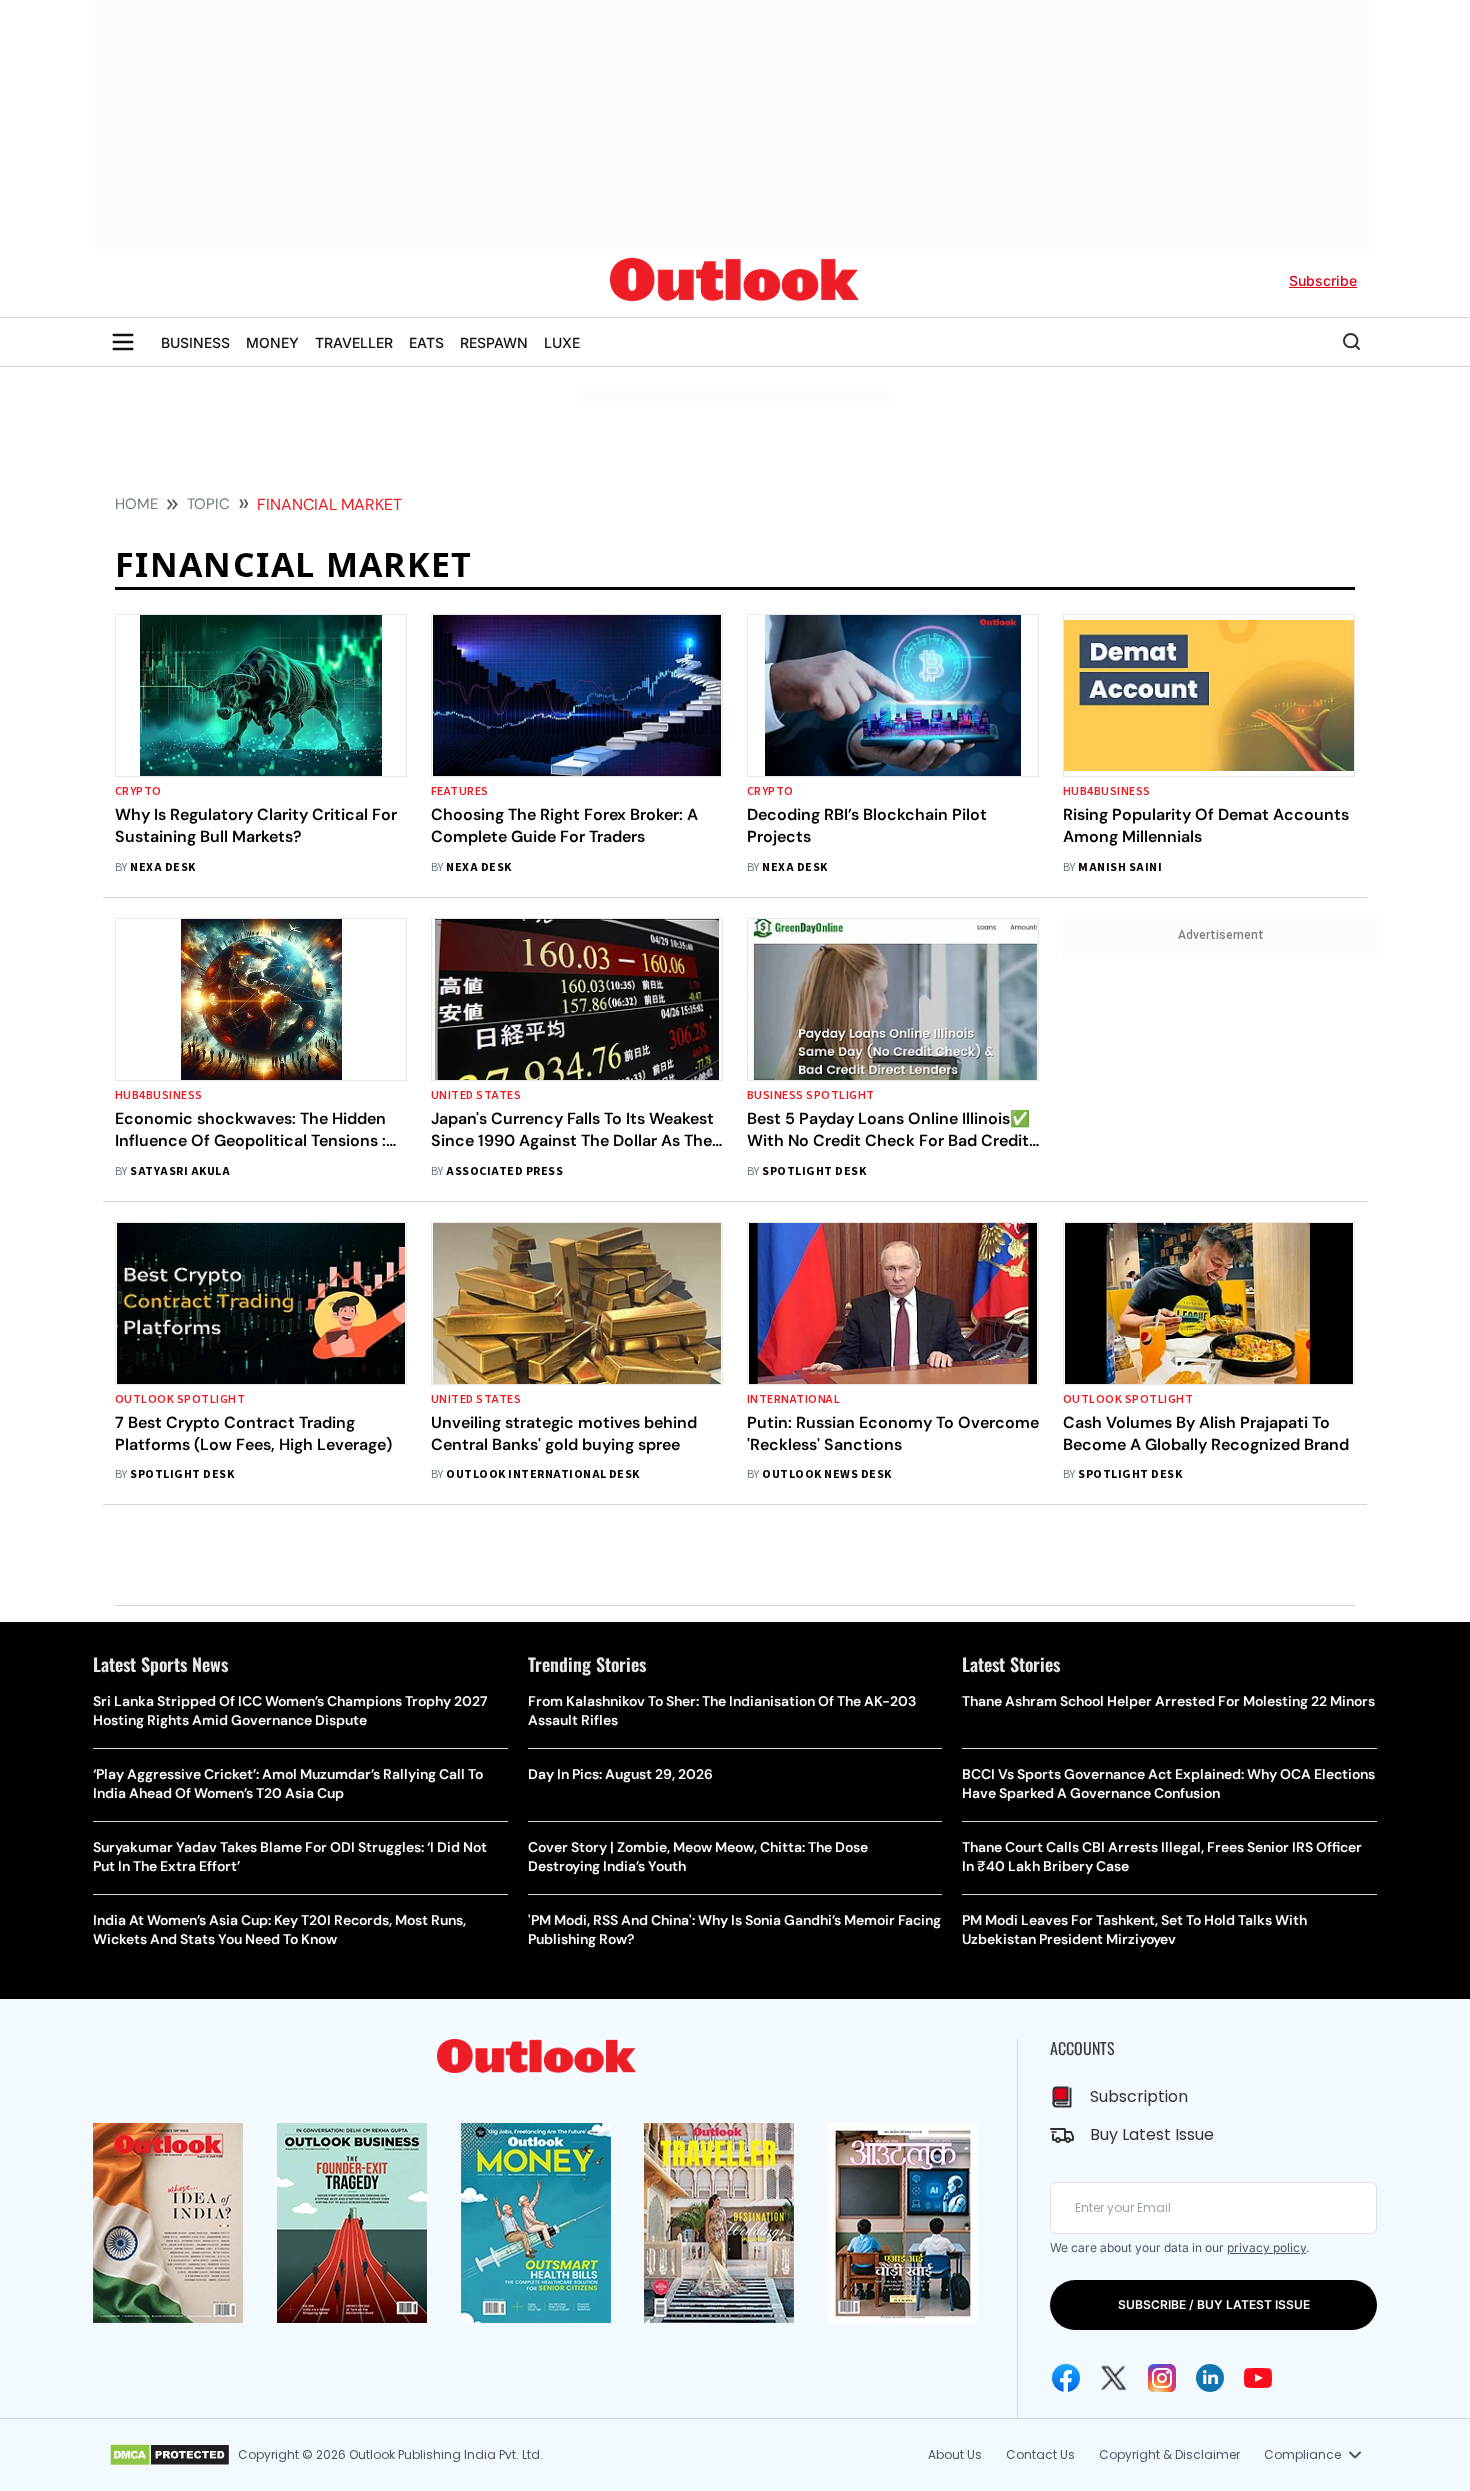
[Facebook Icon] (1066, 2378)
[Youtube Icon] (1258, 2378)
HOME (136, 504)
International (793, 1399)
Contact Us (1040, 2454)
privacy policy (1266, 2247)
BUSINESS (195, 342)
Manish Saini (1120, 867)
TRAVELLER (354, 342)
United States (476, 1095)
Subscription (1139, 2096)
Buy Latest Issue (1152, 2134)
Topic (208, 504)
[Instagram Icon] (1162, 2378)
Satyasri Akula (180, 1171)
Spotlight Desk (814, 1171)
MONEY (272, 342)
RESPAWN (494, 342)
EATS (426, 342)
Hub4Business (1107, 791)
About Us (955, 2454)
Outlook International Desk (542, 1474)
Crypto (138, 791)
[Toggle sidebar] (123, 342)
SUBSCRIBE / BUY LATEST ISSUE (1214, 2304)
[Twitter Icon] (1114, 2378)
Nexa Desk (162, 867)
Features (460, 791)
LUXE (562, 342)
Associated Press (504, 1171)
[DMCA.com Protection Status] (169, 2455)
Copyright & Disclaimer (1169, 2454)
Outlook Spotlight (180, 1399)
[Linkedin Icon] (1210, 2378)
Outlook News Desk (826, 1474)
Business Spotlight (811, 1095)
